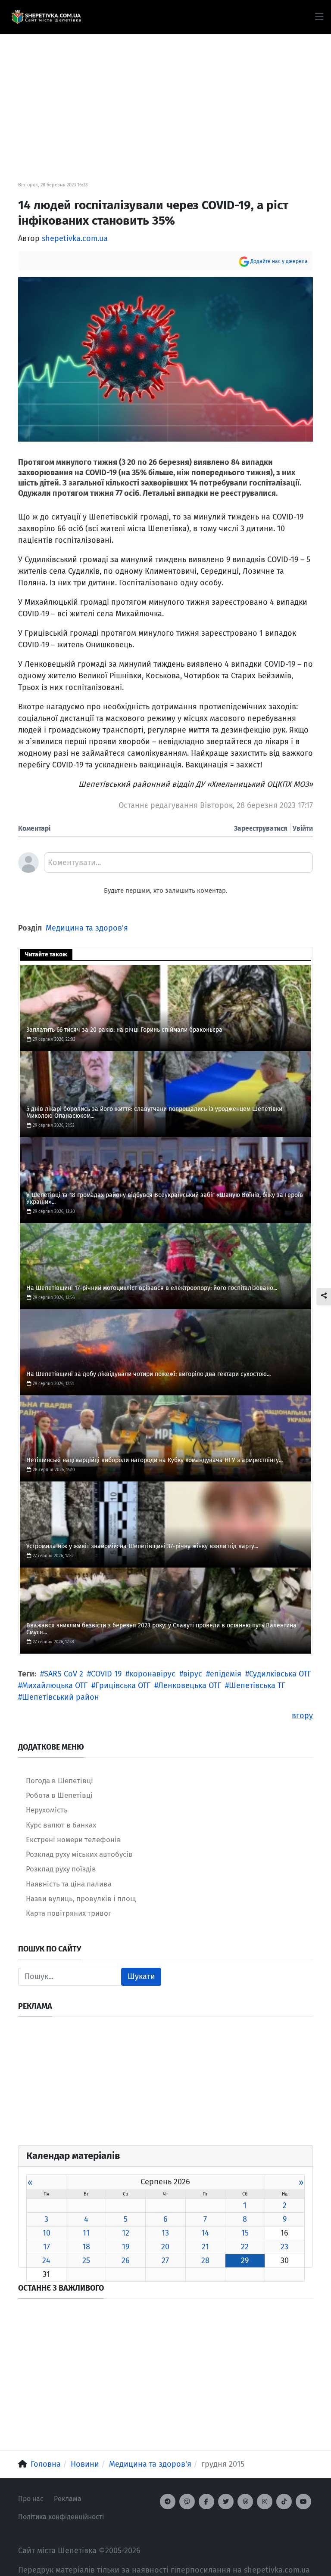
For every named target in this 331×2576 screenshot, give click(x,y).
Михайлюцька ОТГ (55, 1685)
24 (46, 2261)
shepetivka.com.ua (75, 238)
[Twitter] (226, 2502)
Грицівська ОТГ (123, 1685)
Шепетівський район (61, 1697)
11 (86, 2233)
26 (126, 2261)
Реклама (68, 2499)
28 (205, 2261)
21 (205, 2247)
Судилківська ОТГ (280, 1674)
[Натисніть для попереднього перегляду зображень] (165, 359)
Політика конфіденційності (61, 2517)
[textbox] (178, 866)
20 (165, 2247)
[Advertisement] (165, 95)
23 (284, 2247)
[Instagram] (265, 2502)
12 (126, 2233)
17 (47, 2247)
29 (245, 2261)
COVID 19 (106, 1674)
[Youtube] (303, 2502)
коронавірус (152, 1674)
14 (205, 2233)
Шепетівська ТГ (257, 1685)
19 (126, 2247)
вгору (302, 1716)
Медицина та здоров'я (87, 928)
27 (165, 2261)
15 (245, 2233)
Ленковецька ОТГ (190, 1685)
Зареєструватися (261, 828)
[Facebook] (206, 2502)
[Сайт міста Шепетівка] (46, 17)
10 (47, 2233)
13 (165, 2233)
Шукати (141, 1976)
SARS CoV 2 (64, 1674)
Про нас (31, 2499)
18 (86, 2247)
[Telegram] (168, 2502)
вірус (193, 1674)
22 (245, 2247)
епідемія (226, 1674)
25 (86, 2261)
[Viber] (187, 2502)
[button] (319, 17)
